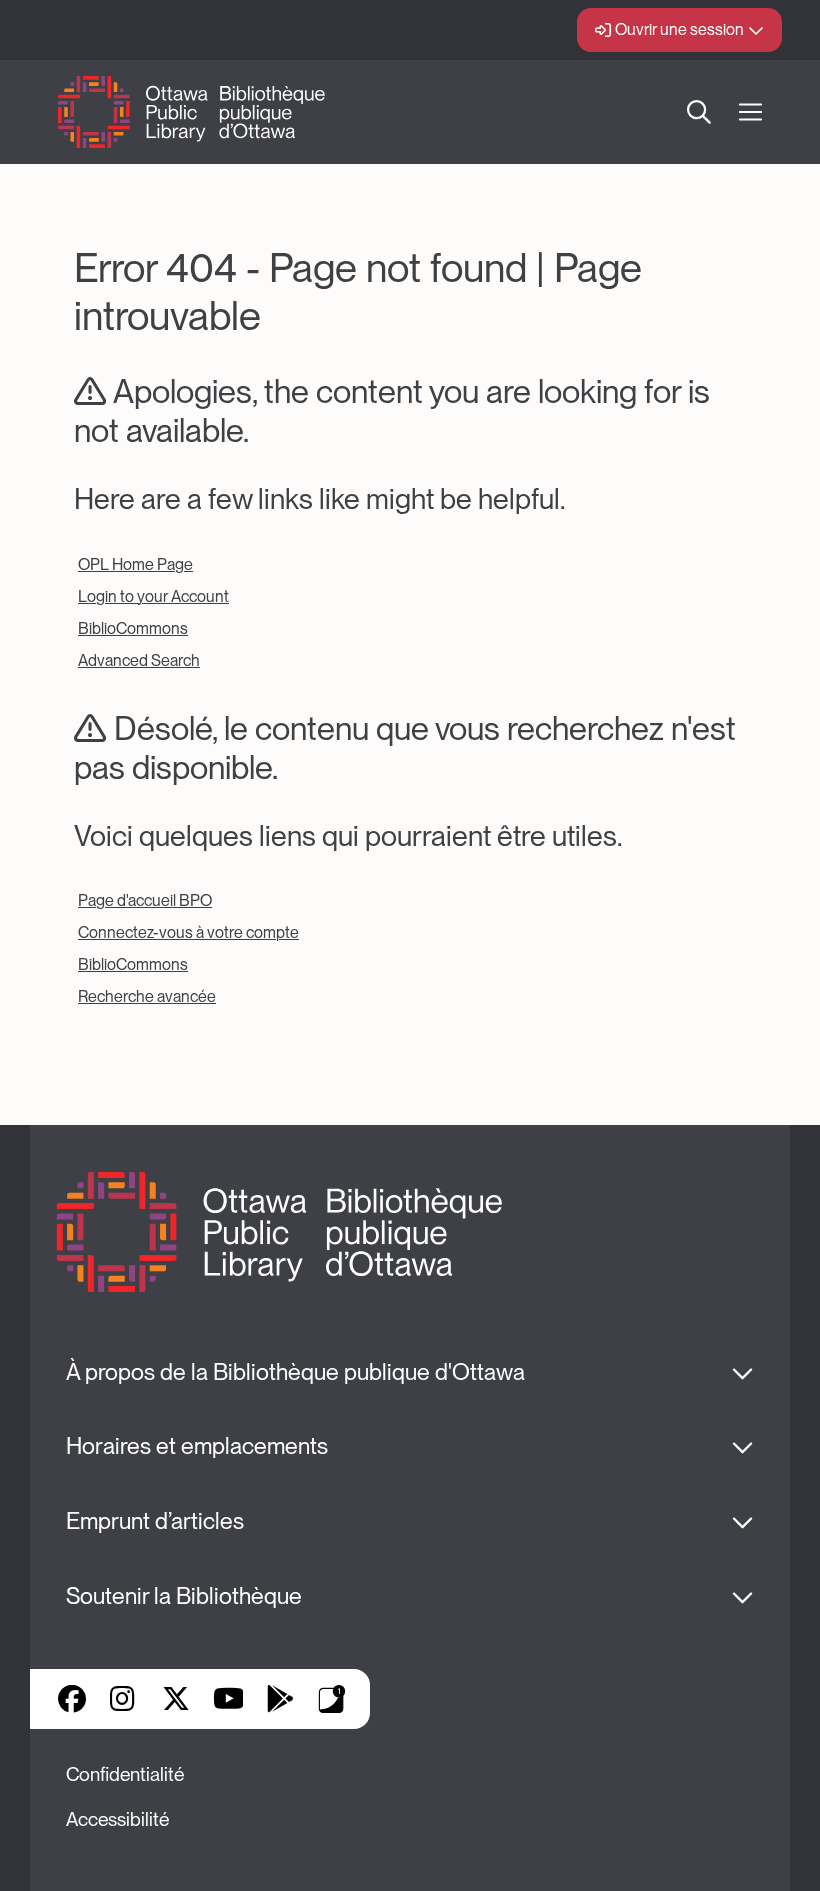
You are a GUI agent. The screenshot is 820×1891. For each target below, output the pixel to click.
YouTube (228, 1699)
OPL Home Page (135, 564)
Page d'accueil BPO (145, 900)
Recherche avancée (147, 996)
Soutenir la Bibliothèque (184, 1596)
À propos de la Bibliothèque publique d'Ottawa (295, 1372)
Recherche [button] (699, 112)
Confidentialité (125, 1774)
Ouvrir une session (679, 29)
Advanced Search (139, 660)
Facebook (72, 1699)
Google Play (280, 1699)
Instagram (124, 1699)
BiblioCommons (133, 628)
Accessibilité (117, 1819)
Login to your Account (153, 596)
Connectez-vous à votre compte (188, 932)
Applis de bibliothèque (332, 1699)
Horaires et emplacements (197, 1446)
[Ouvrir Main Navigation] (750, 112)
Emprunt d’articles (155, 1521)
